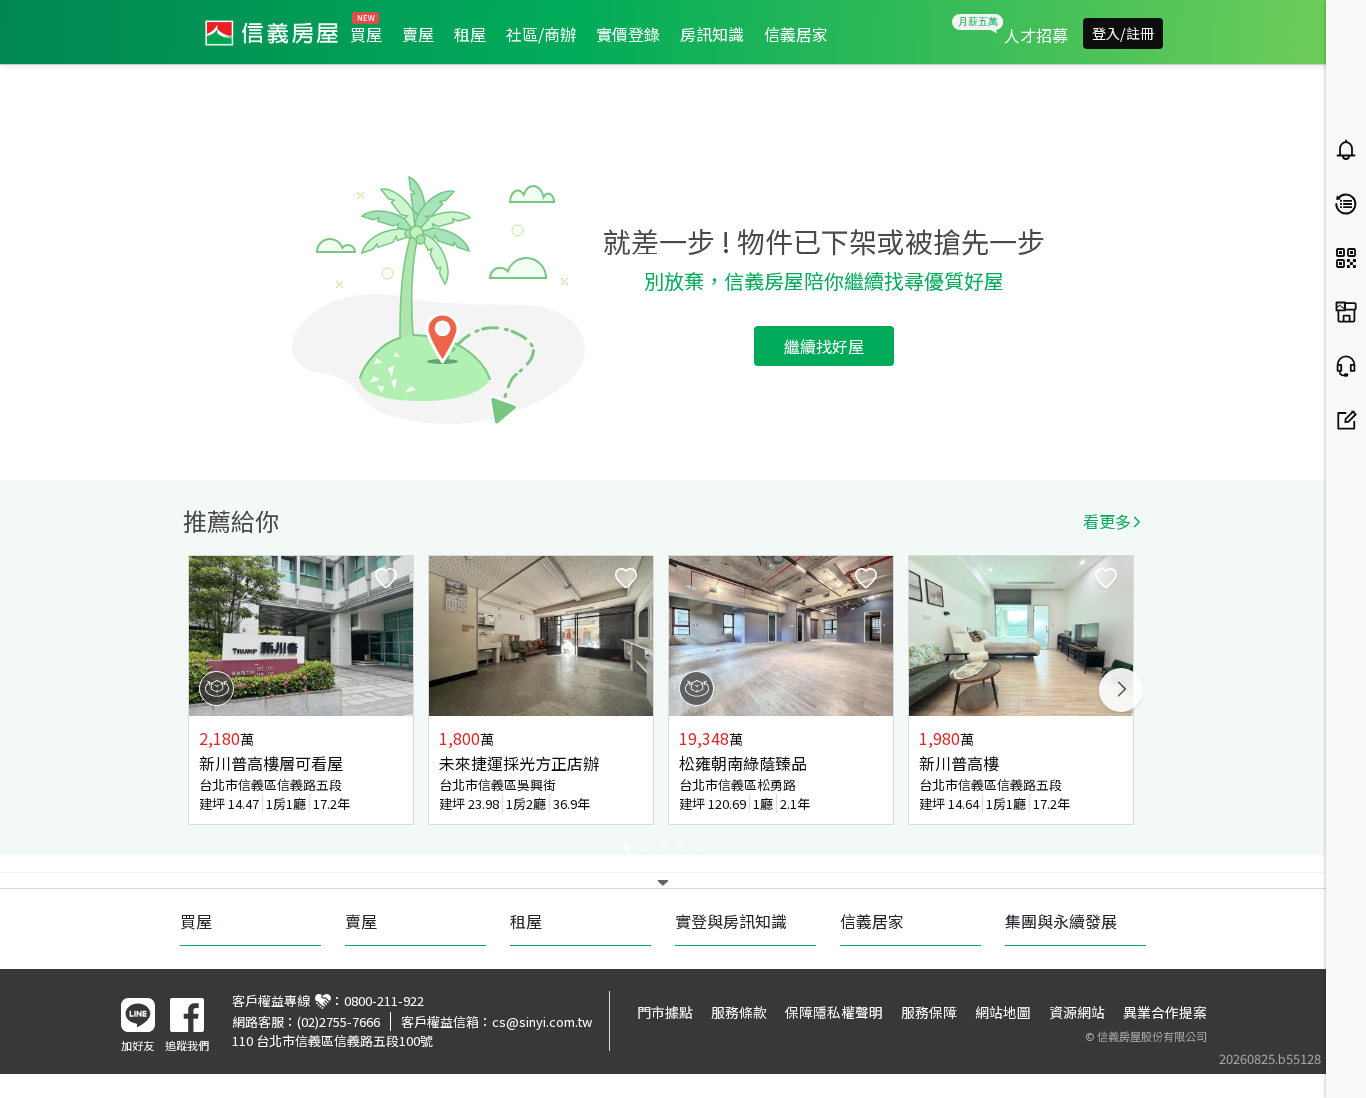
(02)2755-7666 (338, 1021)
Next (1121, 690)
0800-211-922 (384, 1000)
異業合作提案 (1165, 1012)
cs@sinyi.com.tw (542, 1021)
